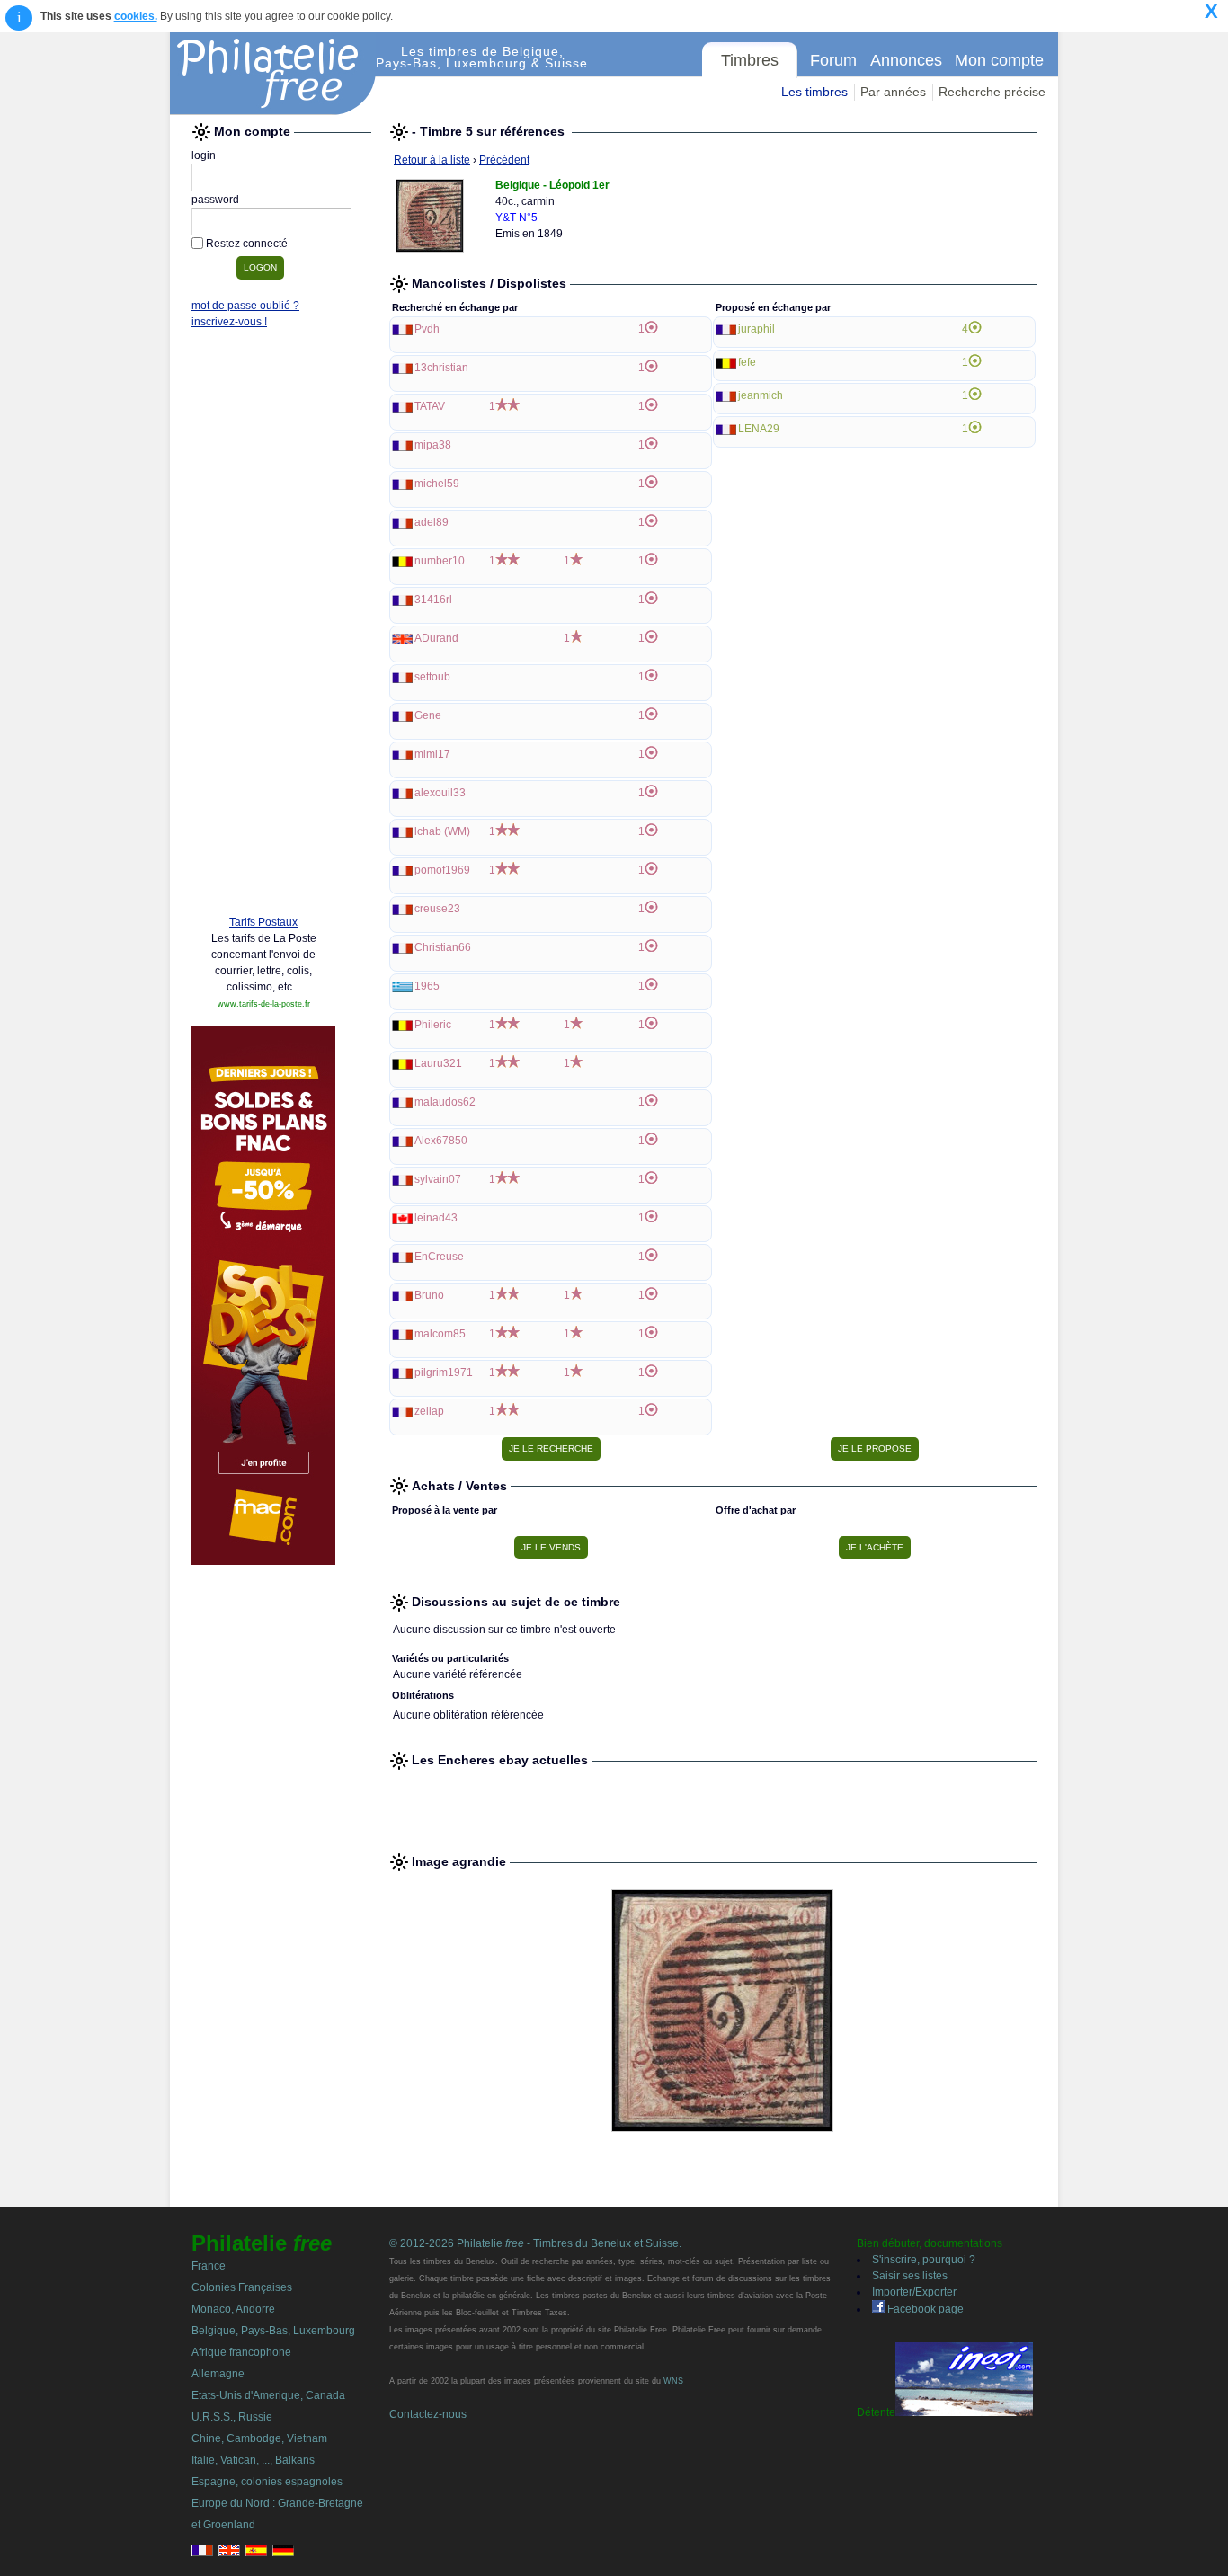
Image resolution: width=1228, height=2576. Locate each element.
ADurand (436, 638)
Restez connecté (247, 244)
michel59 (437, 484)
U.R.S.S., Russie (232, 2417)
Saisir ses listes (910, 2276)
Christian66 (443, 947)
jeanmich (761, 395)
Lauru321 (438, 1063)
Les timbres (814, 92)
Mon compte (999, 60)
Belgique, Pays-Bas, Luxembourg (273, 2331)
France (209, 2266)
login (204, 155)
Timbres (750, 60)
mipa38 (433, 445)
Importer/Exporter (914, 2292)
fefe (747, 362)
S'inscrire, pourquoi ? (924, 2260)
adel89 (432, 522)
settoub (432, 677)
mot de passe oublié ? (245, 306)
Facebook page (924, 2309)
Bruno (429, 1295)
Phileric (433, 1025)
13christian (441, 368)
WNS (673, 2381)
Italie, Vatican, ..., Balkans (253, 2460)
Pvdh (427, 329)
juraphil (756, 329)
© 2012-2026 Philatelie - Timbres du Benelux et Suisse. (535, 2243)
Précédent (504, 160)
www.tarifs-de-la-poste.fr (264, 1004)
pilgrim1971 (444, 1372)
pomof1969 (442, 870)
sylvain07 (438, 1179)
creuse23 (437, 909)
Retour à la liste (432, 160)
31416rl (433, 600)
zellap (429, 1411)
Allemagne (218, 2374)
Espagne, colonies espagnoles (267, 2482)
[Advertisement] (263, 626)
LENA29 (759, 429)
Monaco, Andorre (233, 2309)
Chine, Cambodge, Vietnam (259, 2438)
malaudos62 (445, 1102)
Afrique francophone (241, 2352)
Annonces (906, 60)
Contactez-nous (428, 2414)
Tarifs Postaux (263, 922)
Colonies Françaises (242, 2287)
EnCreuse (439, 1257)
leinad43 (436, 1218)
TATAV (430, 406)
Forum (833, 60)
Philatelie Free (273, 74)
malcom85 (440, 1334)
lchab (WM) (442, 831)
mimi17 (432, 754)
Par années (893, 92)
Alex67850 (441, 1141)
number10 (440, 561)
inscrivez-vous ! (229, 322)
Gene (428, 715)
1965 (427, 986)
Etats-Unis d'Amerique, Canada (268, 2395)
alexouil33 (440, 793)
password (215, 200)
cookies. (136, 16)
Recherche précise (992, 92)
